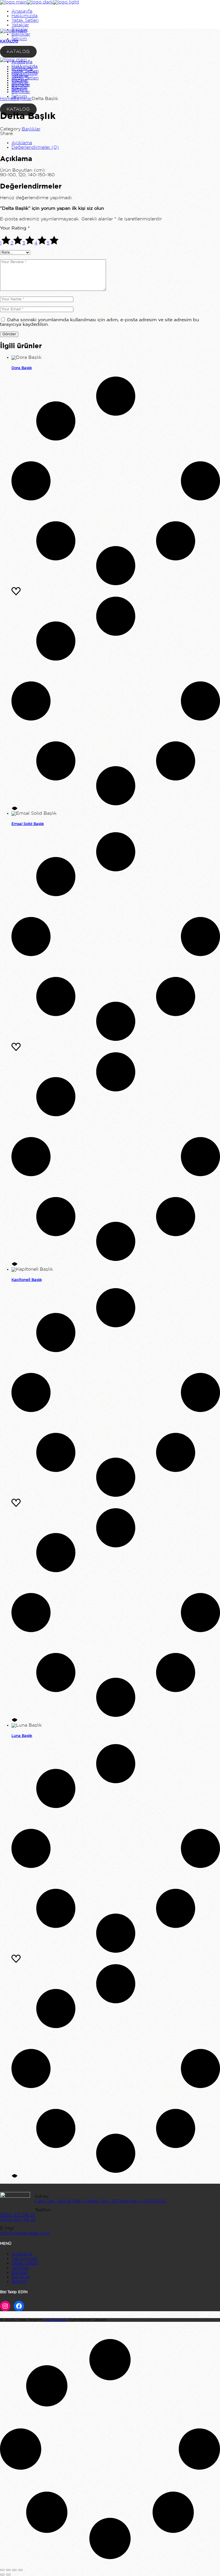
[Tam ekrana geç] (8, 2570)
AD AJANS (56, 2320)
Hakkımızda (24, 2259)
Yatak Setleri (25, 2263)
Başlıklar (31, 129)
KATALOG (18, 109)
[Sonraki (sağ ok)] (8, 2575)
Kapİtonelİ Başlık (27, 1280)
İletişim (19, 2282)
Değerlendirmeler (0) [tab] (35, 147)
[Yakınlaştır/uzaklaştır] (2, 2570)
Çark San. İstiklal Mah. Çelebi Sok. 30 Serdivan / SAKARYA (100, 2201)
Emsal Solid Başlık (28, 824)
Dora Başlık (22, 368)
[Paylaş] (14, 2570)
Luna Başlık (22, 1736)
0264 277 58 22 (17, 2215)
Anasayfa (22, 2254)
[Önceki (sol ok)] (2, 2575)
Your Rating (15, 228)
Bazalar (20, 2272)
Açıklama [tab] (22, 143)
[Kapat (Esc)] (20, 2570)
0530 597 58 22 (18, 2219)
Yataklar (20, 2268)
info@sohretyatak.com (25, 2233)
